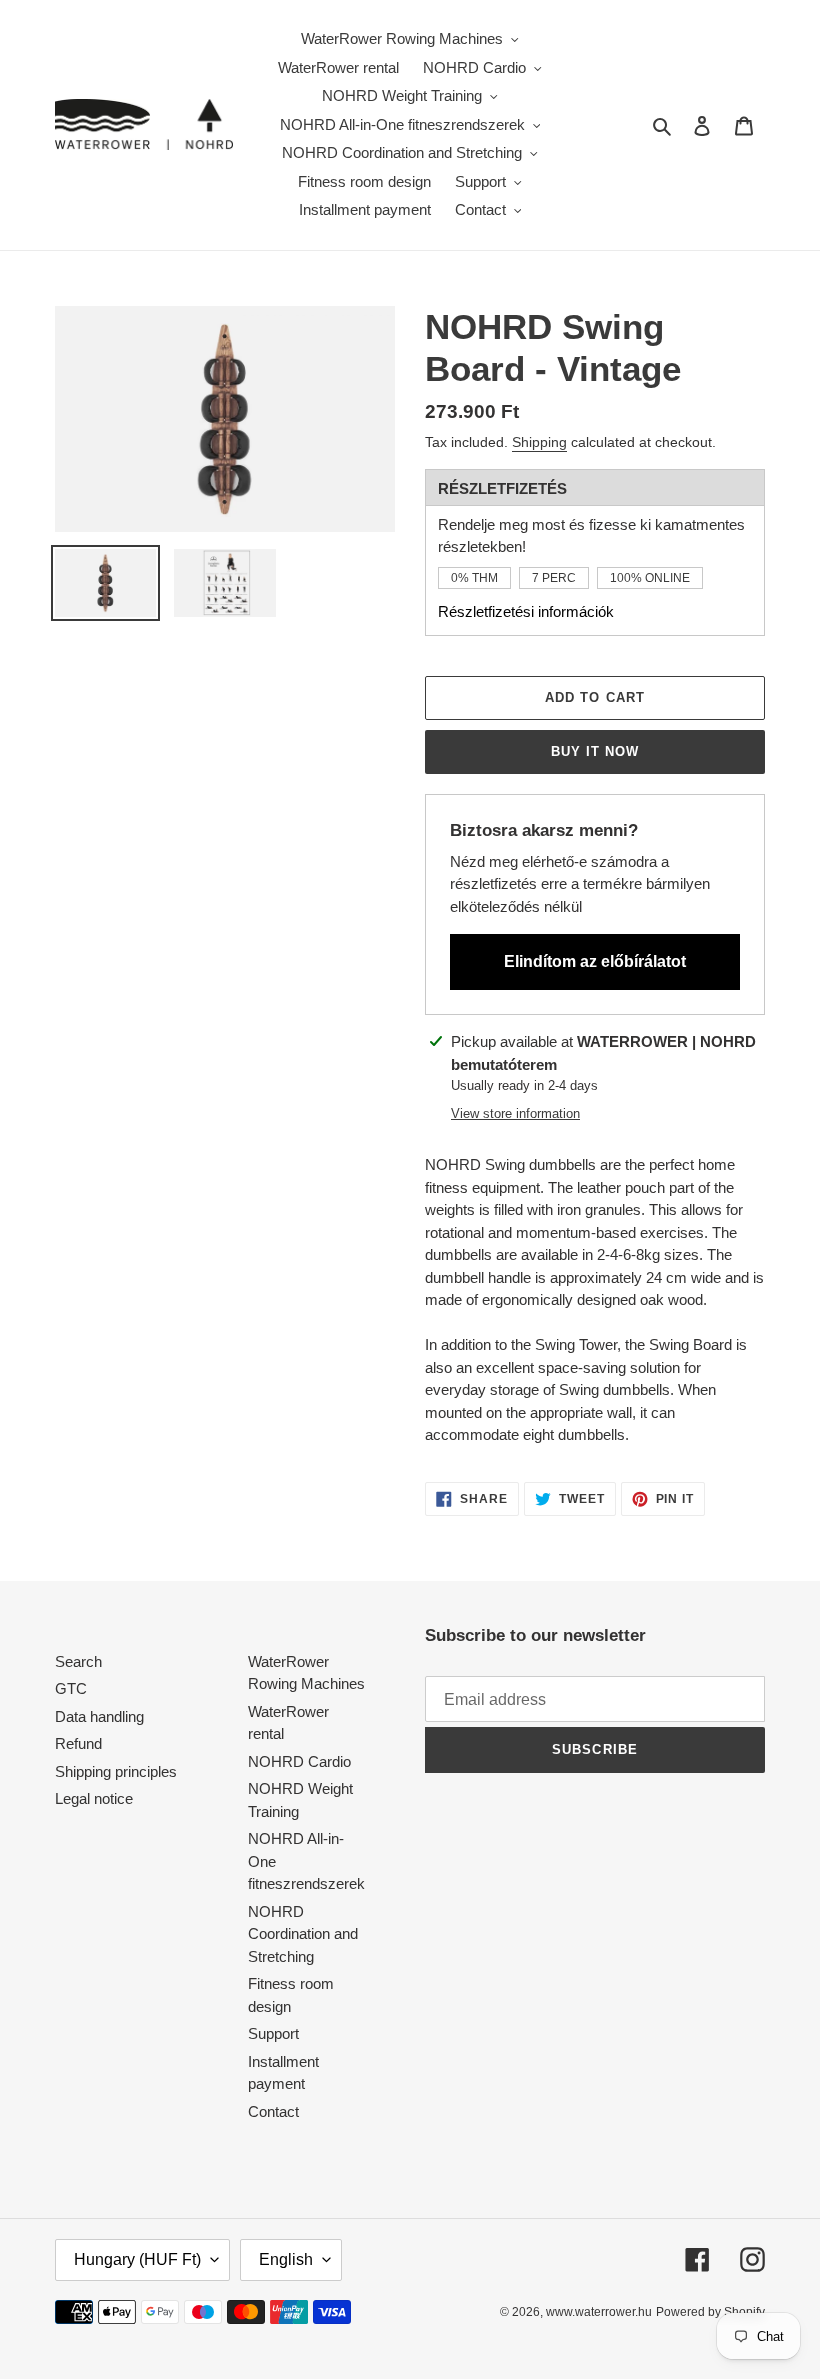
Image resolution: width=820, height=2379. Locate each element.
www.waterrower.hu (599, 2312)
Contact (273, 2111)
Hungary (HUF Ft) (137, 2259)
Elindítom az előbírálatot (595, 961)
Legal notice (94, 1798)
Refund (78, 1743)
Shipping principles (116, 1771)
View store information (515, 1113)
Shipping (539, 442)
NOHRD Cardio (299, 1761)
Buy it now (595, 751)
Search (78, 1661)
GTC (71, 1688)
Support (273, 2033)
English (286, 2259)
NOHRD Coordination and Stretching (303, 1934)
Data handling (99, 1716)
